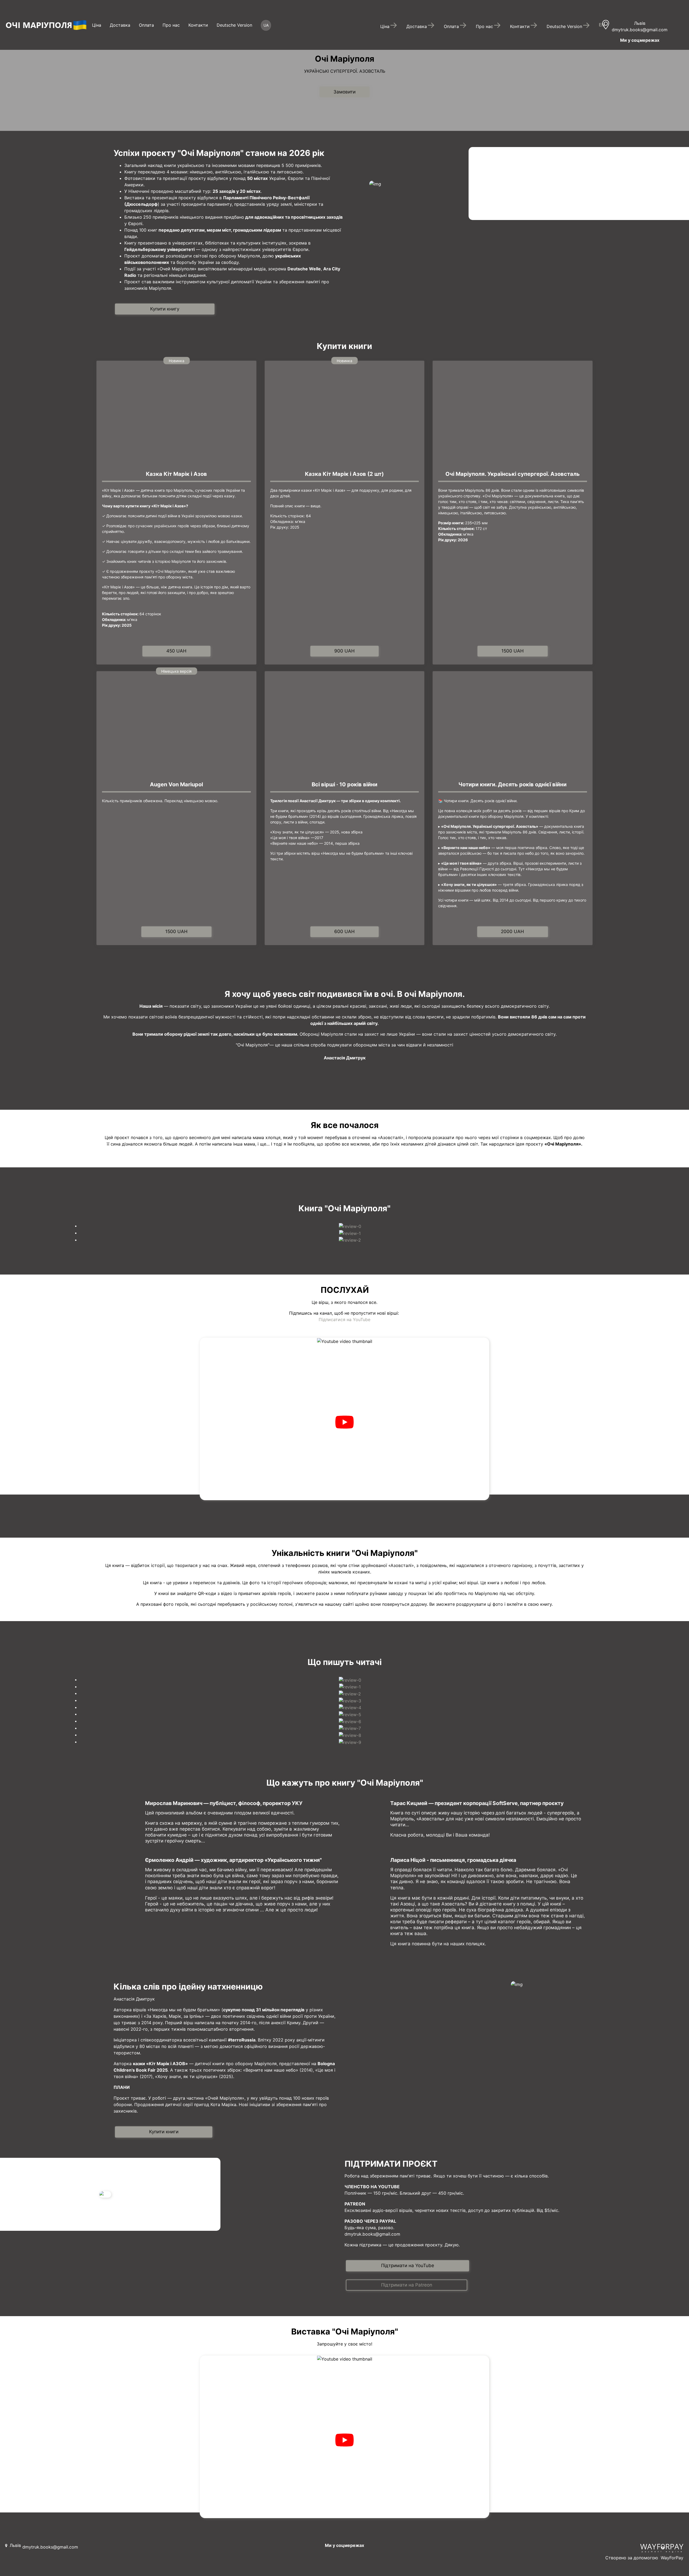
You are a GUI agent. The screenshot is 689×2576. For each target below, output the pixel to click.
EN (602, 25)
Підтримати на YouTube (408, 2266)
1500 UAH (513, 651)
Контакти (198, 25)
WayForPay (672, 2558)
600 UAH (344, 931)
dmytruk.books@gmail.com (640, 30)
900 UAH (344, 651)
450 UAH (176, 651)
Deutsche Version (234, 25)
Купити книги (164, 2132)
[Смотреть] (344, 1422)
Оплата (146, 25)
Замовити (344, 92)
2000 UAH (512, 931)
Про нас (171, 25)
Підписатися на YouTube (344, 1320)
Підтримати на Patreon (407, 2285)
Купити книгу (165, 309)
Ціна (97, 25)
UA (266, 25)
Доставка (120, 25)
